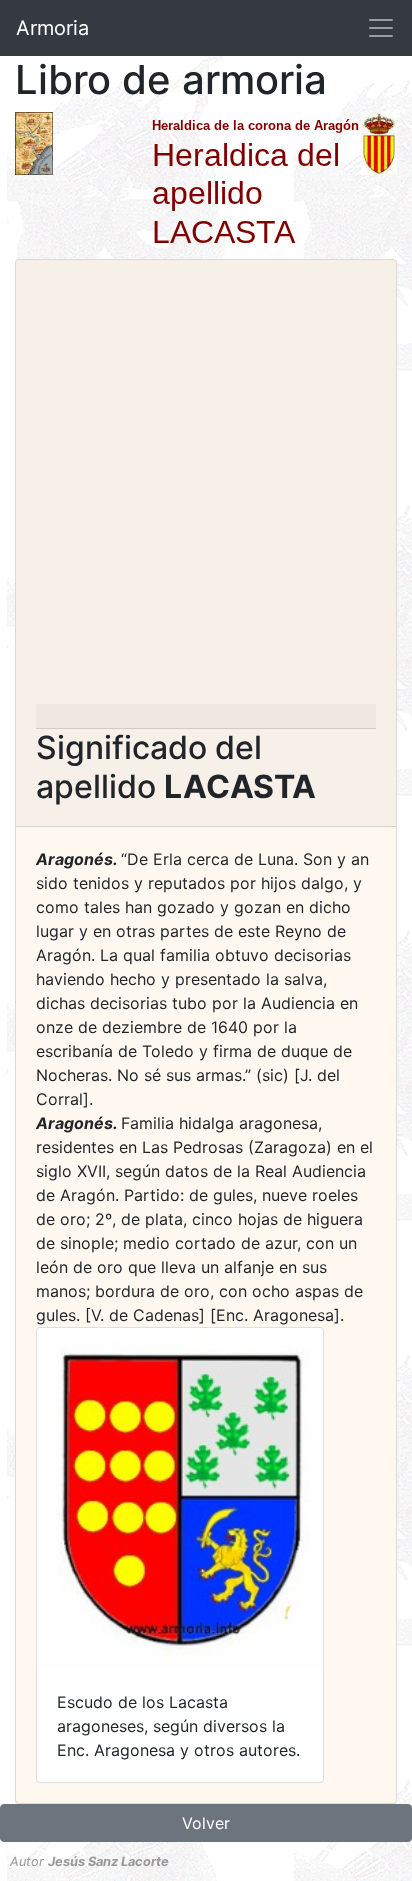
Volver (206, 1823)
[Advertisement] (206, 488)
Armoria (52, 28)
